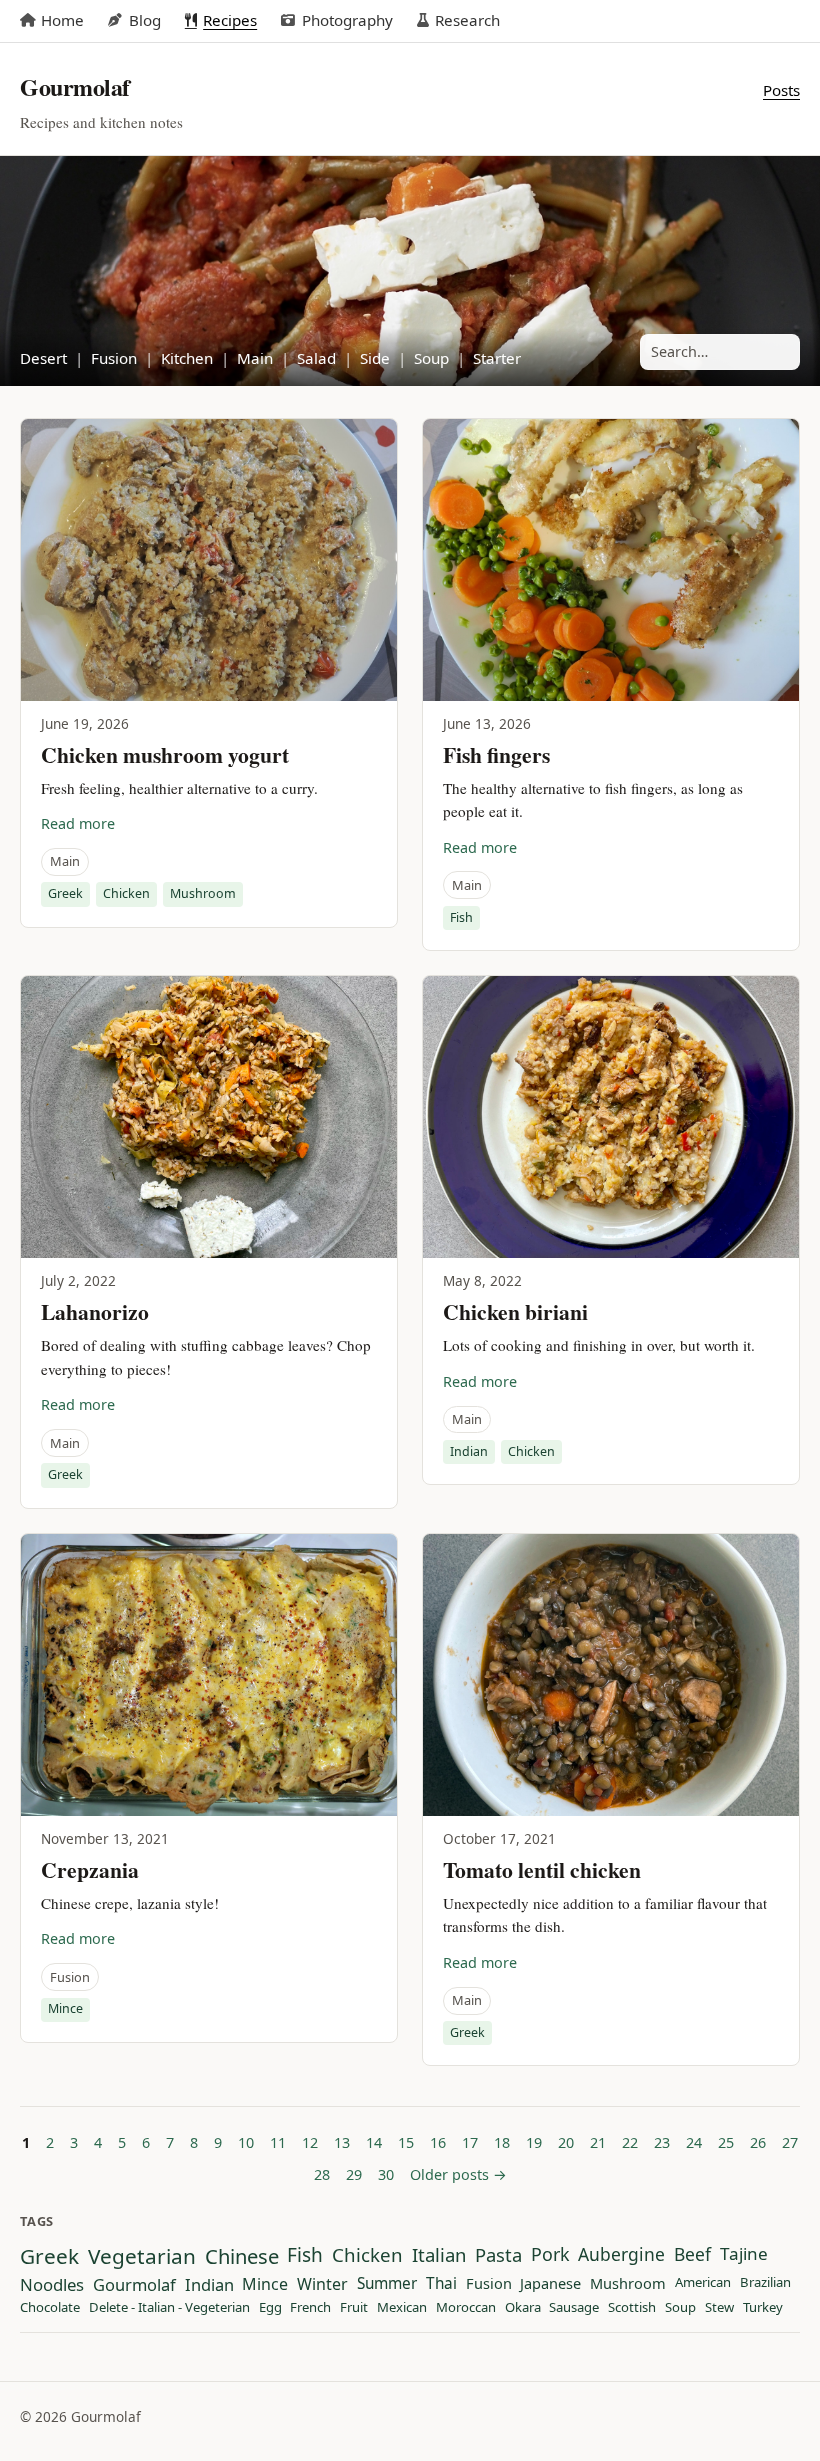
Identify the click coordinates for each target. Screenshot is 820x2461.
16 (438, 2142)
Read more (78, 823)
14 (374, 2142)
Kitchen (187, 358)
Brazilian (765, 2283)
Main (255, 358)
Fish (461, 917)
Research (467, 20)
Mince (65, 2008)
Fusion (114, 358)
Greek (65, 893)
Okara (523, 2308)
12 (310, 2142)
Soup (431, 358)
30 (386, 2174)
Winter (322, 2285)
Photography (347, 20)
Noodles (52, 2285)
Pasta (498, 2255)
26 (758, 2142)
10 (246, 2142)
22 (630, 2142)
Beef (692, 2255)
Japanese (550, 2284)
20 (566, 2142)
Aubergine (621, 2255)
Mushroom (203, 893)
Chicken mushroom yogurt (165, 754)
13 (342, 2142)
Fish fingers (496, 754)
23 (662, 2142)
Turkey (763, 2308)
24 (694, 2142)
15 (406, 2142)
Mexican (402, 2308)
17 (470, 2142)
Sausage (574, 2308)
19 (534, 2142)
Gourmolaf (134, 2285)
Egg (270, 2308)
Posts (781, 90)
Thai (441, 2284)
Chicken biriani (515, 1311)
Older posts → (458, 2174)
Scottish (632, 2308)
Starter (497, 358)
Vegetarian (142, 2256)
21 (598, 2142)
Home (62, 20)
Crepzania (90, 1869)
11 (278, 2142)
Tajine (744, 2254)
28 (322, 2174)
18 (502, 2142)
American (703, 2283)
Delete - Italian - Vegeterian (169, 2308)
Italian (439, 2255)
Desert (43, 358)
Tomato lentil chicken (542, 1869)
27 (790, 2142)
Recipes (230, 20)
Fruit (354, 2308)
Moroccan (466, 2308)
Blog (144, 20)
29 (354, 2174)
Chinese (242, 2256)
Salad (316, 358)
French (310, 2308)
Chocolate (50, 2308)
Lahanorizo (95, 1311)
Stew (719, 2308)
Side (375, 358)
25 (726, 2142)
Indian (469, 1451)
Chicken (126, 893)
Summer (387, 2284)
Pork (550, 2255)
